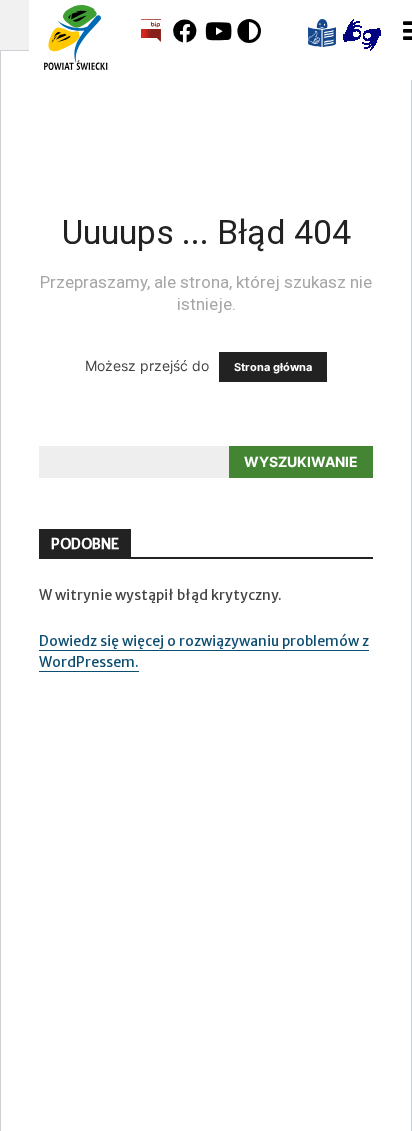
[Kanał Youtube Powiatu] (219, 31)
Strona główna (273, 367)
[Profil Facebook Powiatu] (187, 31)
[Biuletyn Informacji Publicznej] (151, 32)
